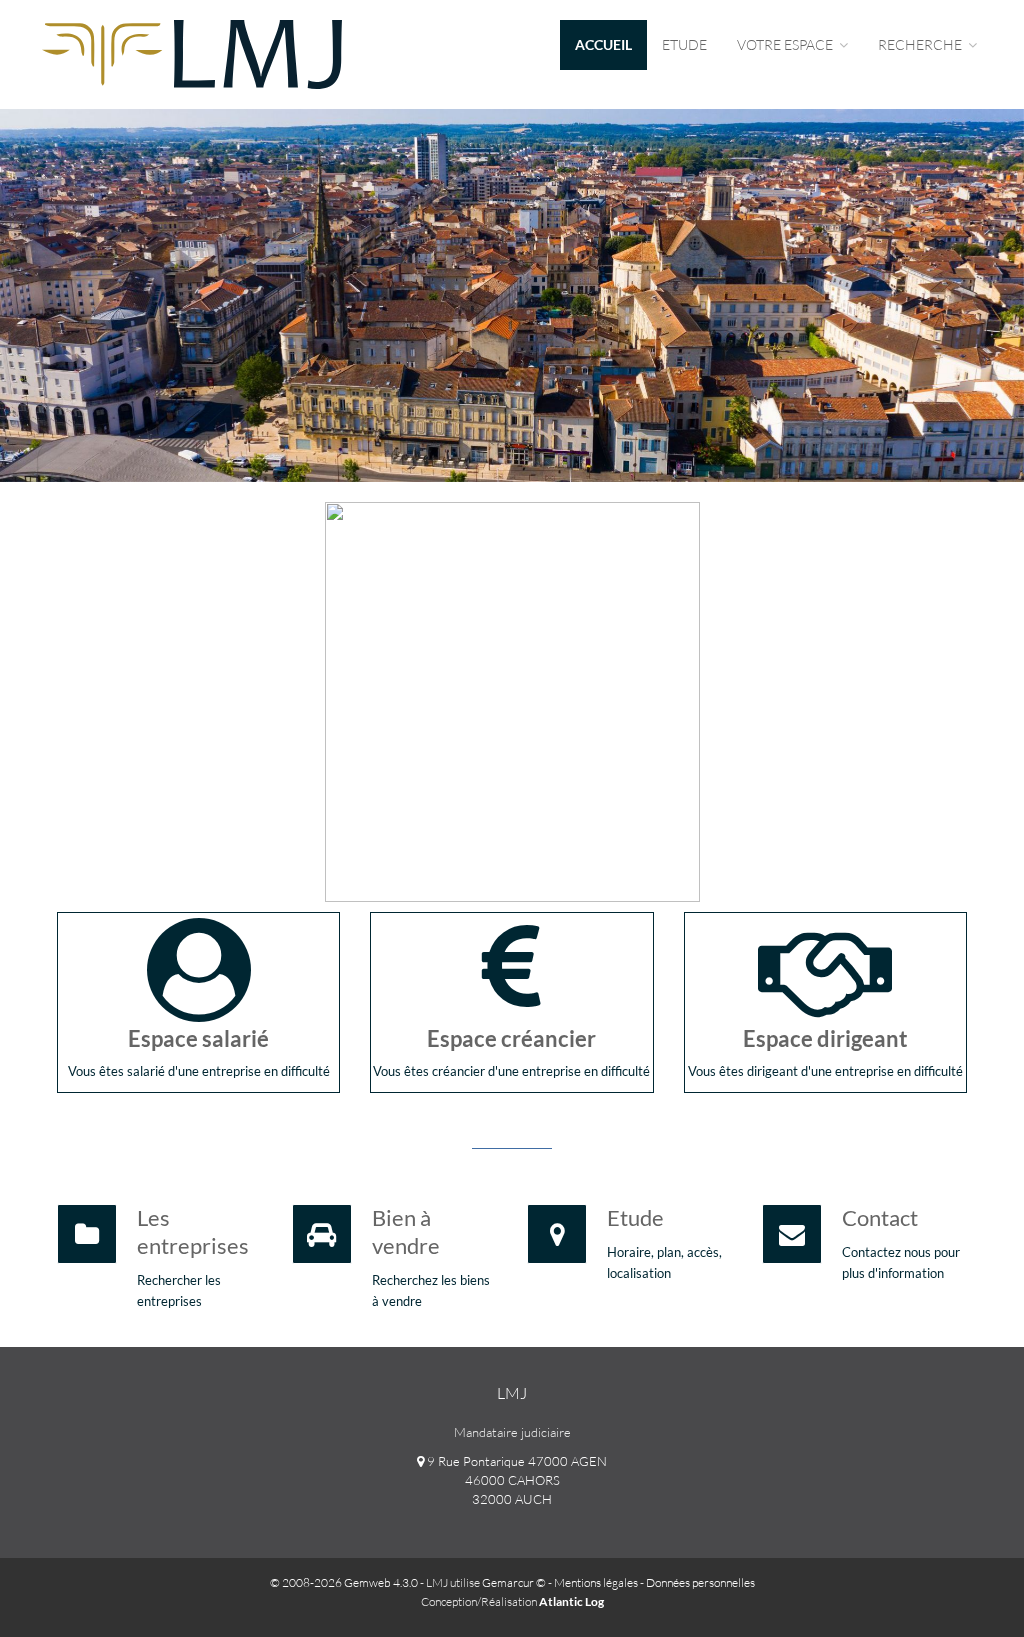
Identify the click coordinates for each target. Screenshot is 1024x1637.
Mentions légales (596, 1582)
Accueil (603, 44)
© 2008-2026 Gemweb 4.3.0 (344, 1582)
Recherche (921, 44)
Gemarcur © (514, 1582)
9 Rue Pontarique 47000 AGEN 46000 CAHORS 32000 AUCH (515, 1479)
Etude (684, 44)
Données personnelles (700, 1582)
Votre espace (786, 44)
